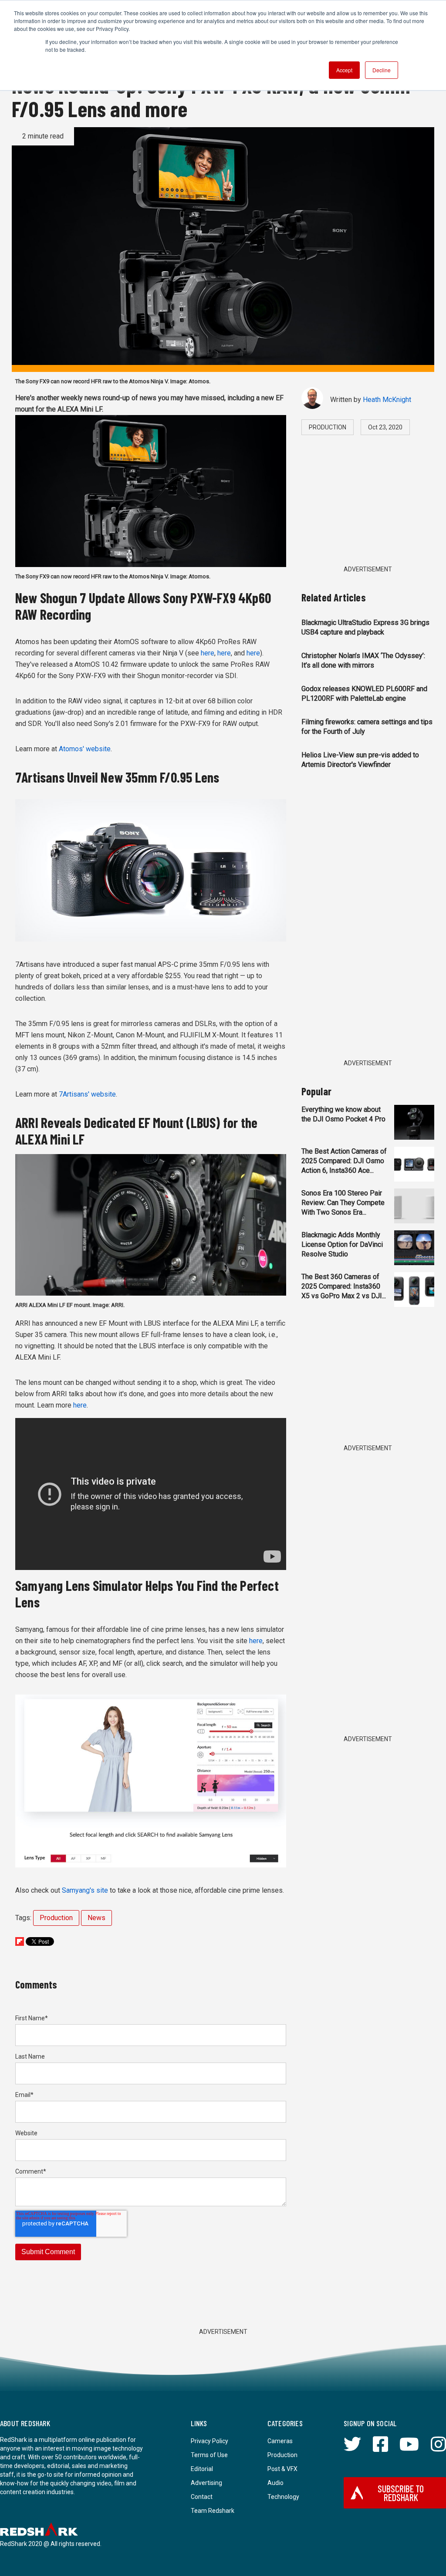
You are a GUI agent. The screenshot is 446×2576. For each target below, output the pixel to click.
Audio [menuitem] (275, 2483)
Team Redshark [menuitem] (213, 2511)
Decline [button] (382, 70)
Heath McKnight (387, 400)
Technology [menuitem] (283, 2497)
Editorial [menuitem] (202, 2469)
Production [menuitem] (282, 2455)
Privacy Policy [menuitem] (209, 2441)
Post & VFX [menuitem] (282, 2469)
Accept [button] (344, 70)
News (96, 1918)
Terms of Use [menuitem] (209, 2455)
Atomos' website (85, 749)
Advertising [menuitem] (206, 2483)
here (208, 653)
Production (56, 1918)
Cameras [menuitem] (280, 2441)
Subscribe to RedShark (401, 2493)
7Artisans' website (87, 1094)
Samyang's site (85, 1890)
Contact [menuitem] (202, 2497)
